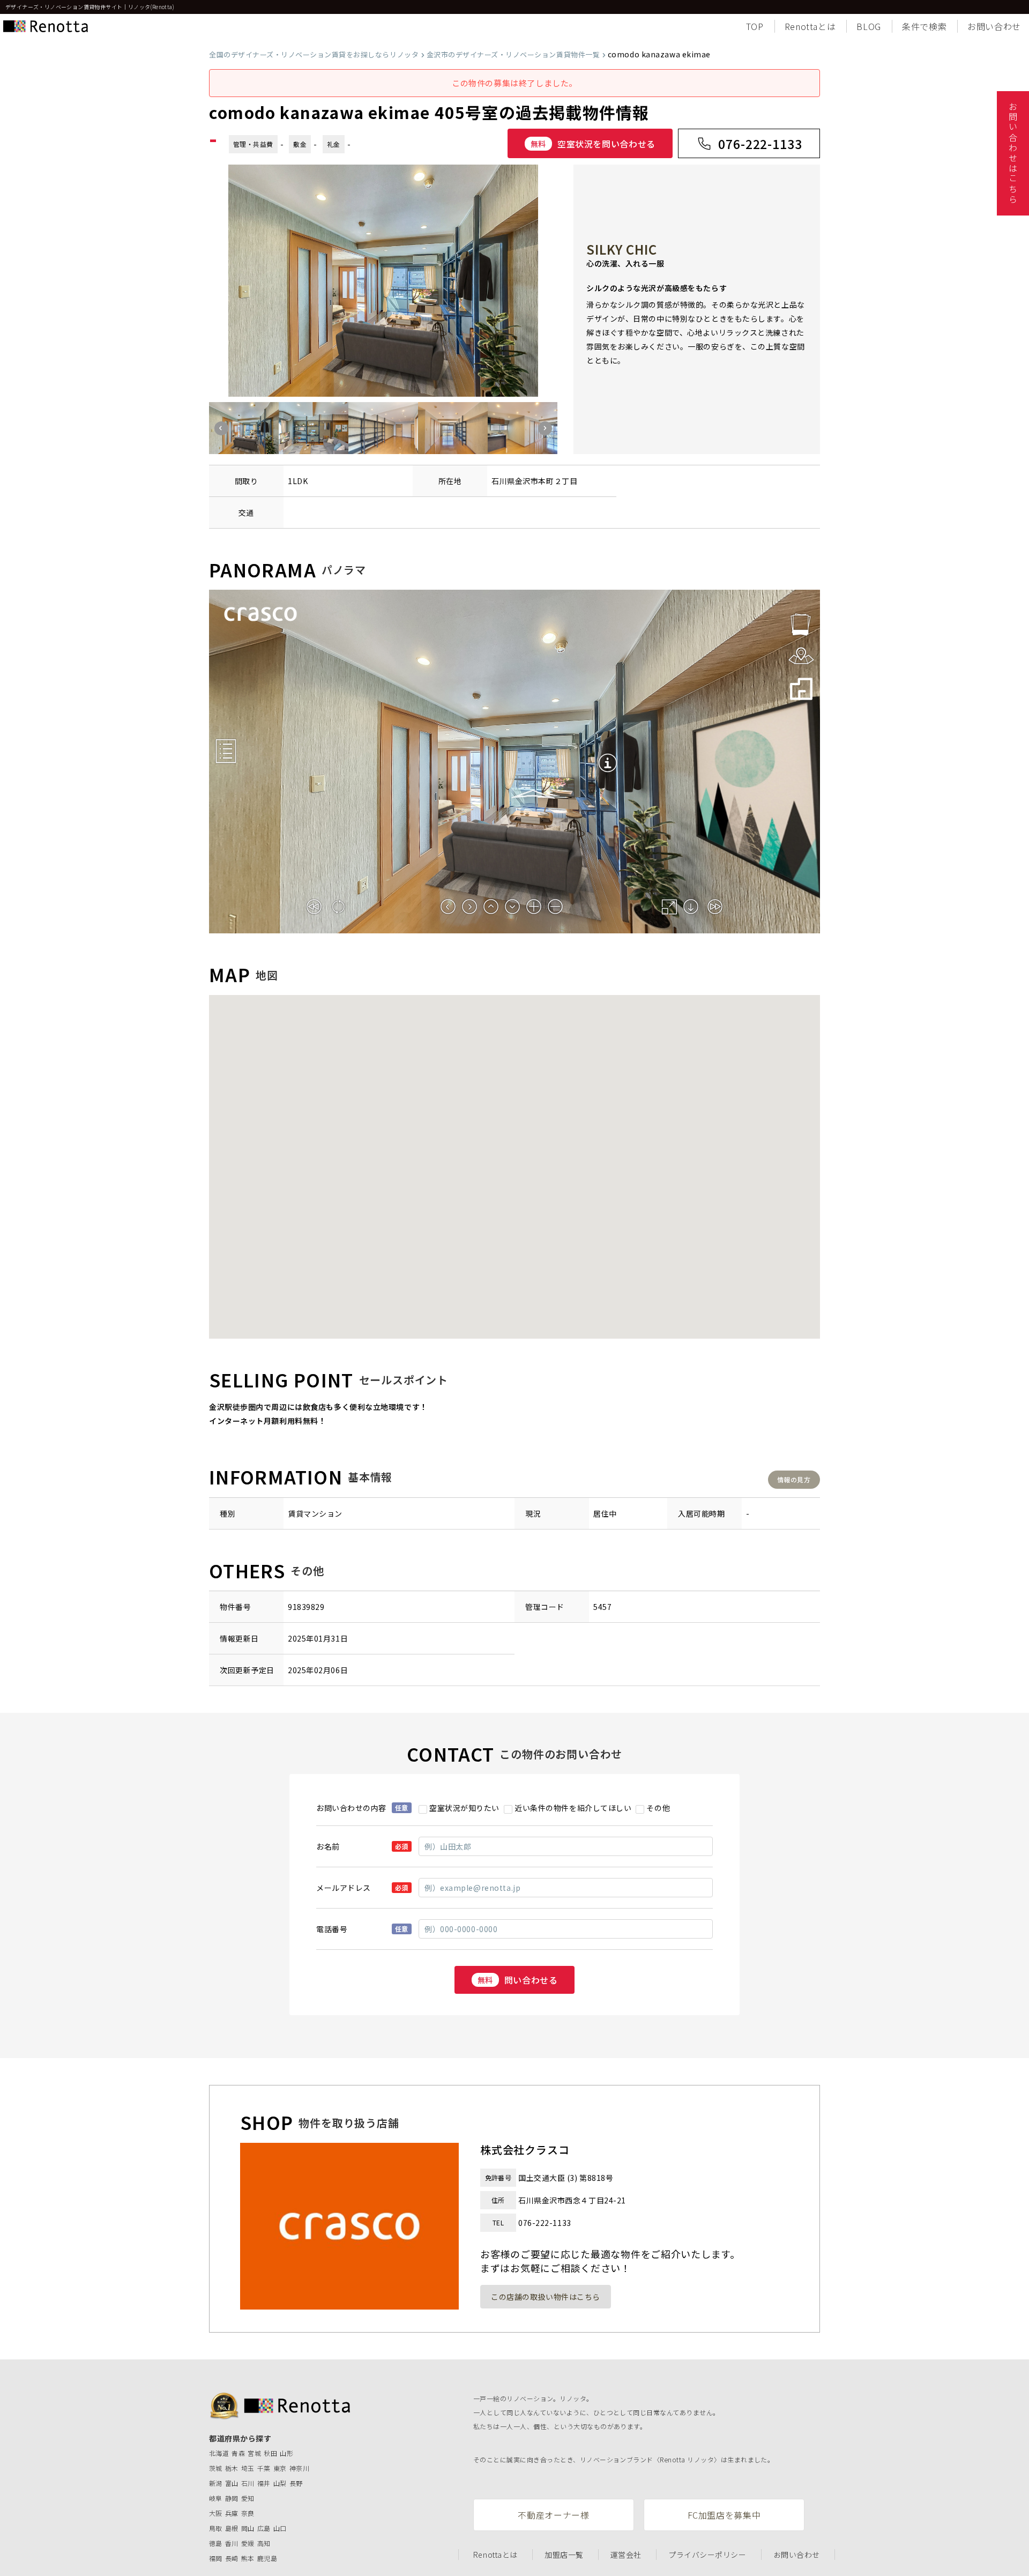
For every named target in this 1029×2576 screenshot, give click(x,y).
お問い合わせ (994, 26)
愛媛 (248, 2543)
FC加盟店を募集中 (724, 2515)
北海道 (219, 2453)
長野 (296, 2483)
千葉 (264, 2468)
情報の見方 (794, 1479)
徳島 (216, 2543)
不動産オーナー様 (553, 2515)
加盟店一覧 (564, 2555)
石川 (248, 2483)
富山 (232, 2483)
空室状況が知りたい (464, 1808)
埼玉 (248, 2468)
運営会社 (626, 2555)
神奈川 (299, 2468)
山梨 (280, 2483)
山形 (286, 2453)
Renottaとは (810, 26)
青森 (238, 2453)
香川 (232, 2543)
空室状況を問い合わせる (593, 144)
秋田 (270, 2453)
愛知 (248, 2498)
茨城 (216, 2468)
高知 (264, 2543)
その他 (658, 1808)
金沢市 (527, 481)
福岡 (216, 2558)
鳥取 (216, 2528)
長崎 (232, 2558)
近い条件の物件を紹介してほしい (573, 1808)
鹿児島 (267, 2558)
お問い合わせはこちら (1013, 153)
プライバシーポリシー (707, 2555)
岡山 (248, 2528)
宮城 (254, 2453)
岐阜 (216, 2498)
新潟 (216, 2483)
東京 (280, 2468)
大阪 (216, 2513)
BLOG (869, 26)
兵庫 (232, 2513)
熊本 (248, 2558)
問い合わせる (518, 1980)
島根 (232, 2528)
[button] (221, 428)
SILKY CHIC (622, 249)
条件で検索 (924, 26)
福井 (264, 2483)
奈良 (248, 2513)
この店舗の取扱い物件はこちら (546, 2297)
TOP (755, 26)
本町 (546, 481)
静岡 (232, 2498)
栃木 (232, 2468)
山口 (280, 2528)
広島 (264, 2528)
